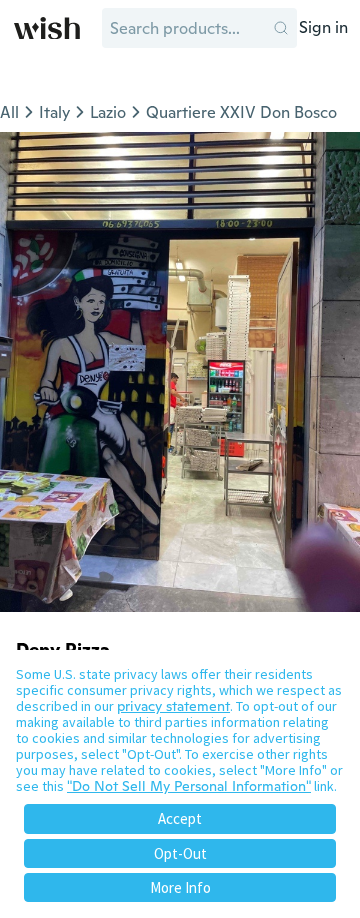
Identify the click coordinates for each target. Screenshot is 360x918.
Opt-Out (180, 853)
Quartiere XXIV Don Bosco (241, 112)
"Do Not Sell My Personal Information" (189, 786)
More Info (180, 887)
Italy (54, 112)
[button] (281, 28)
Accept (180, 818)
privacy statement (173, 706)
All (9, 112)
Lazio (108, 112)
